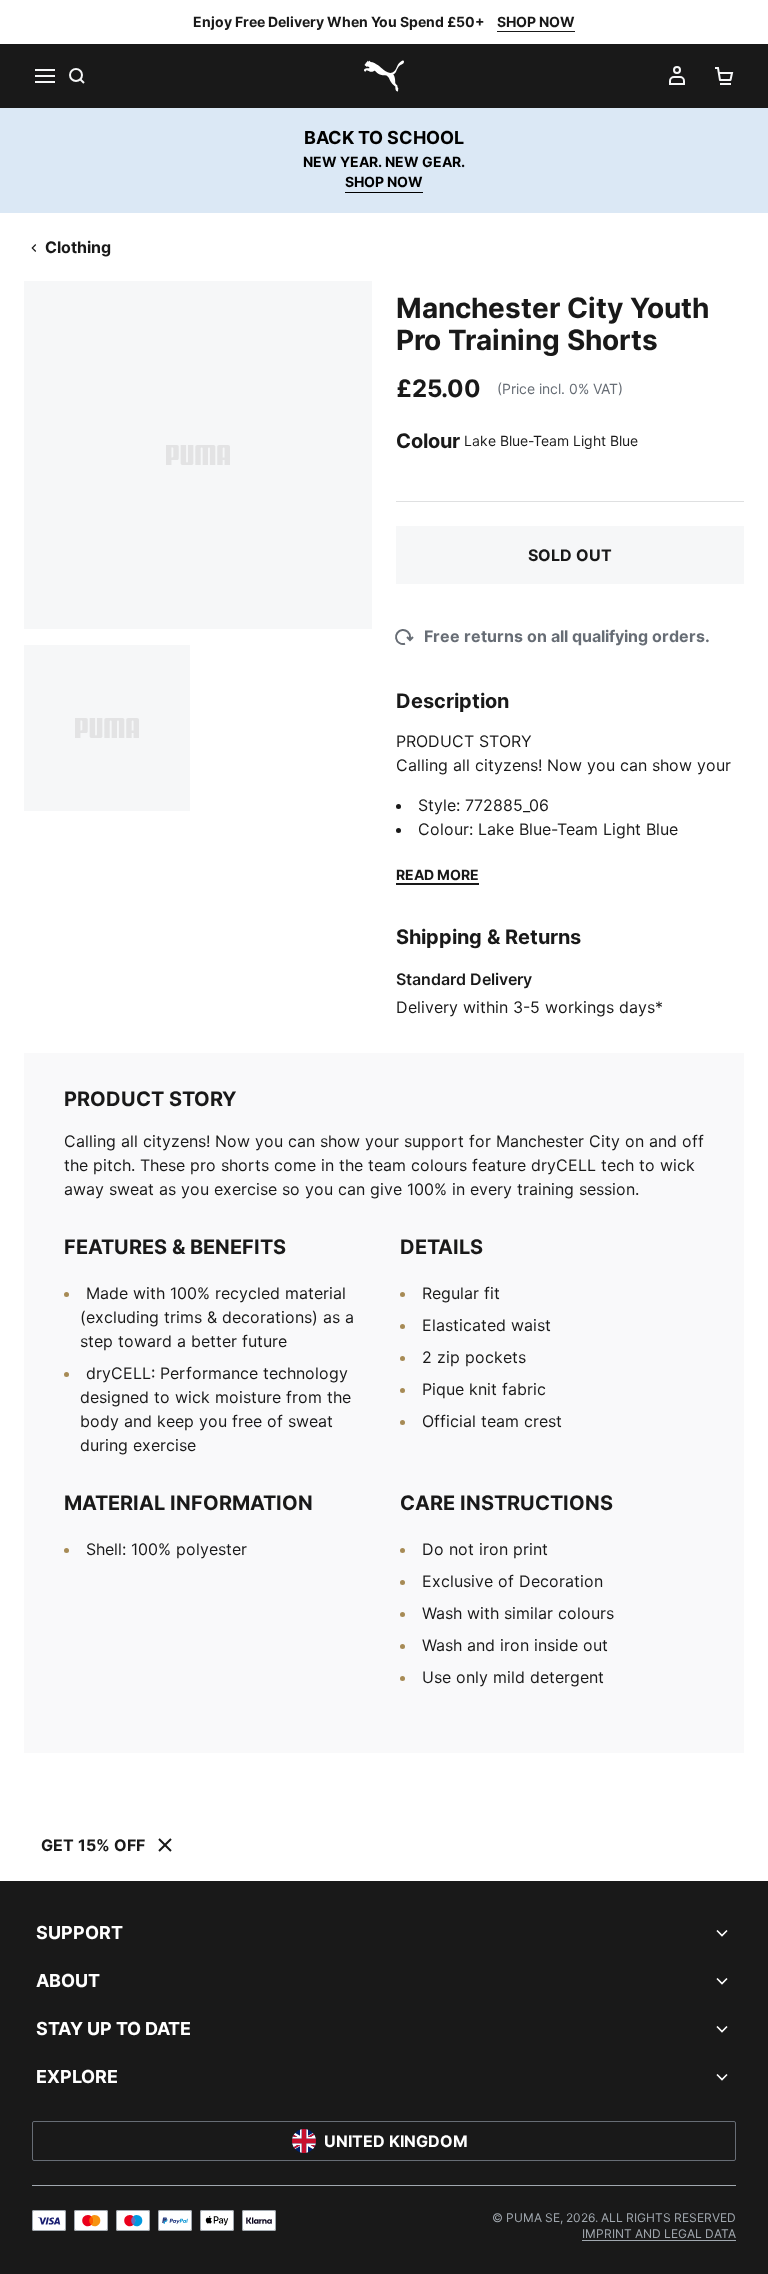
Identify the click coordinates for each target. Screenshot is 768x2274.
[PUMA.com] (384, 76)
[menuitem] (659, 2233)
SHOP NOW (536, 21)
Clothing (78, 247)
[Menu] (44, 76)
